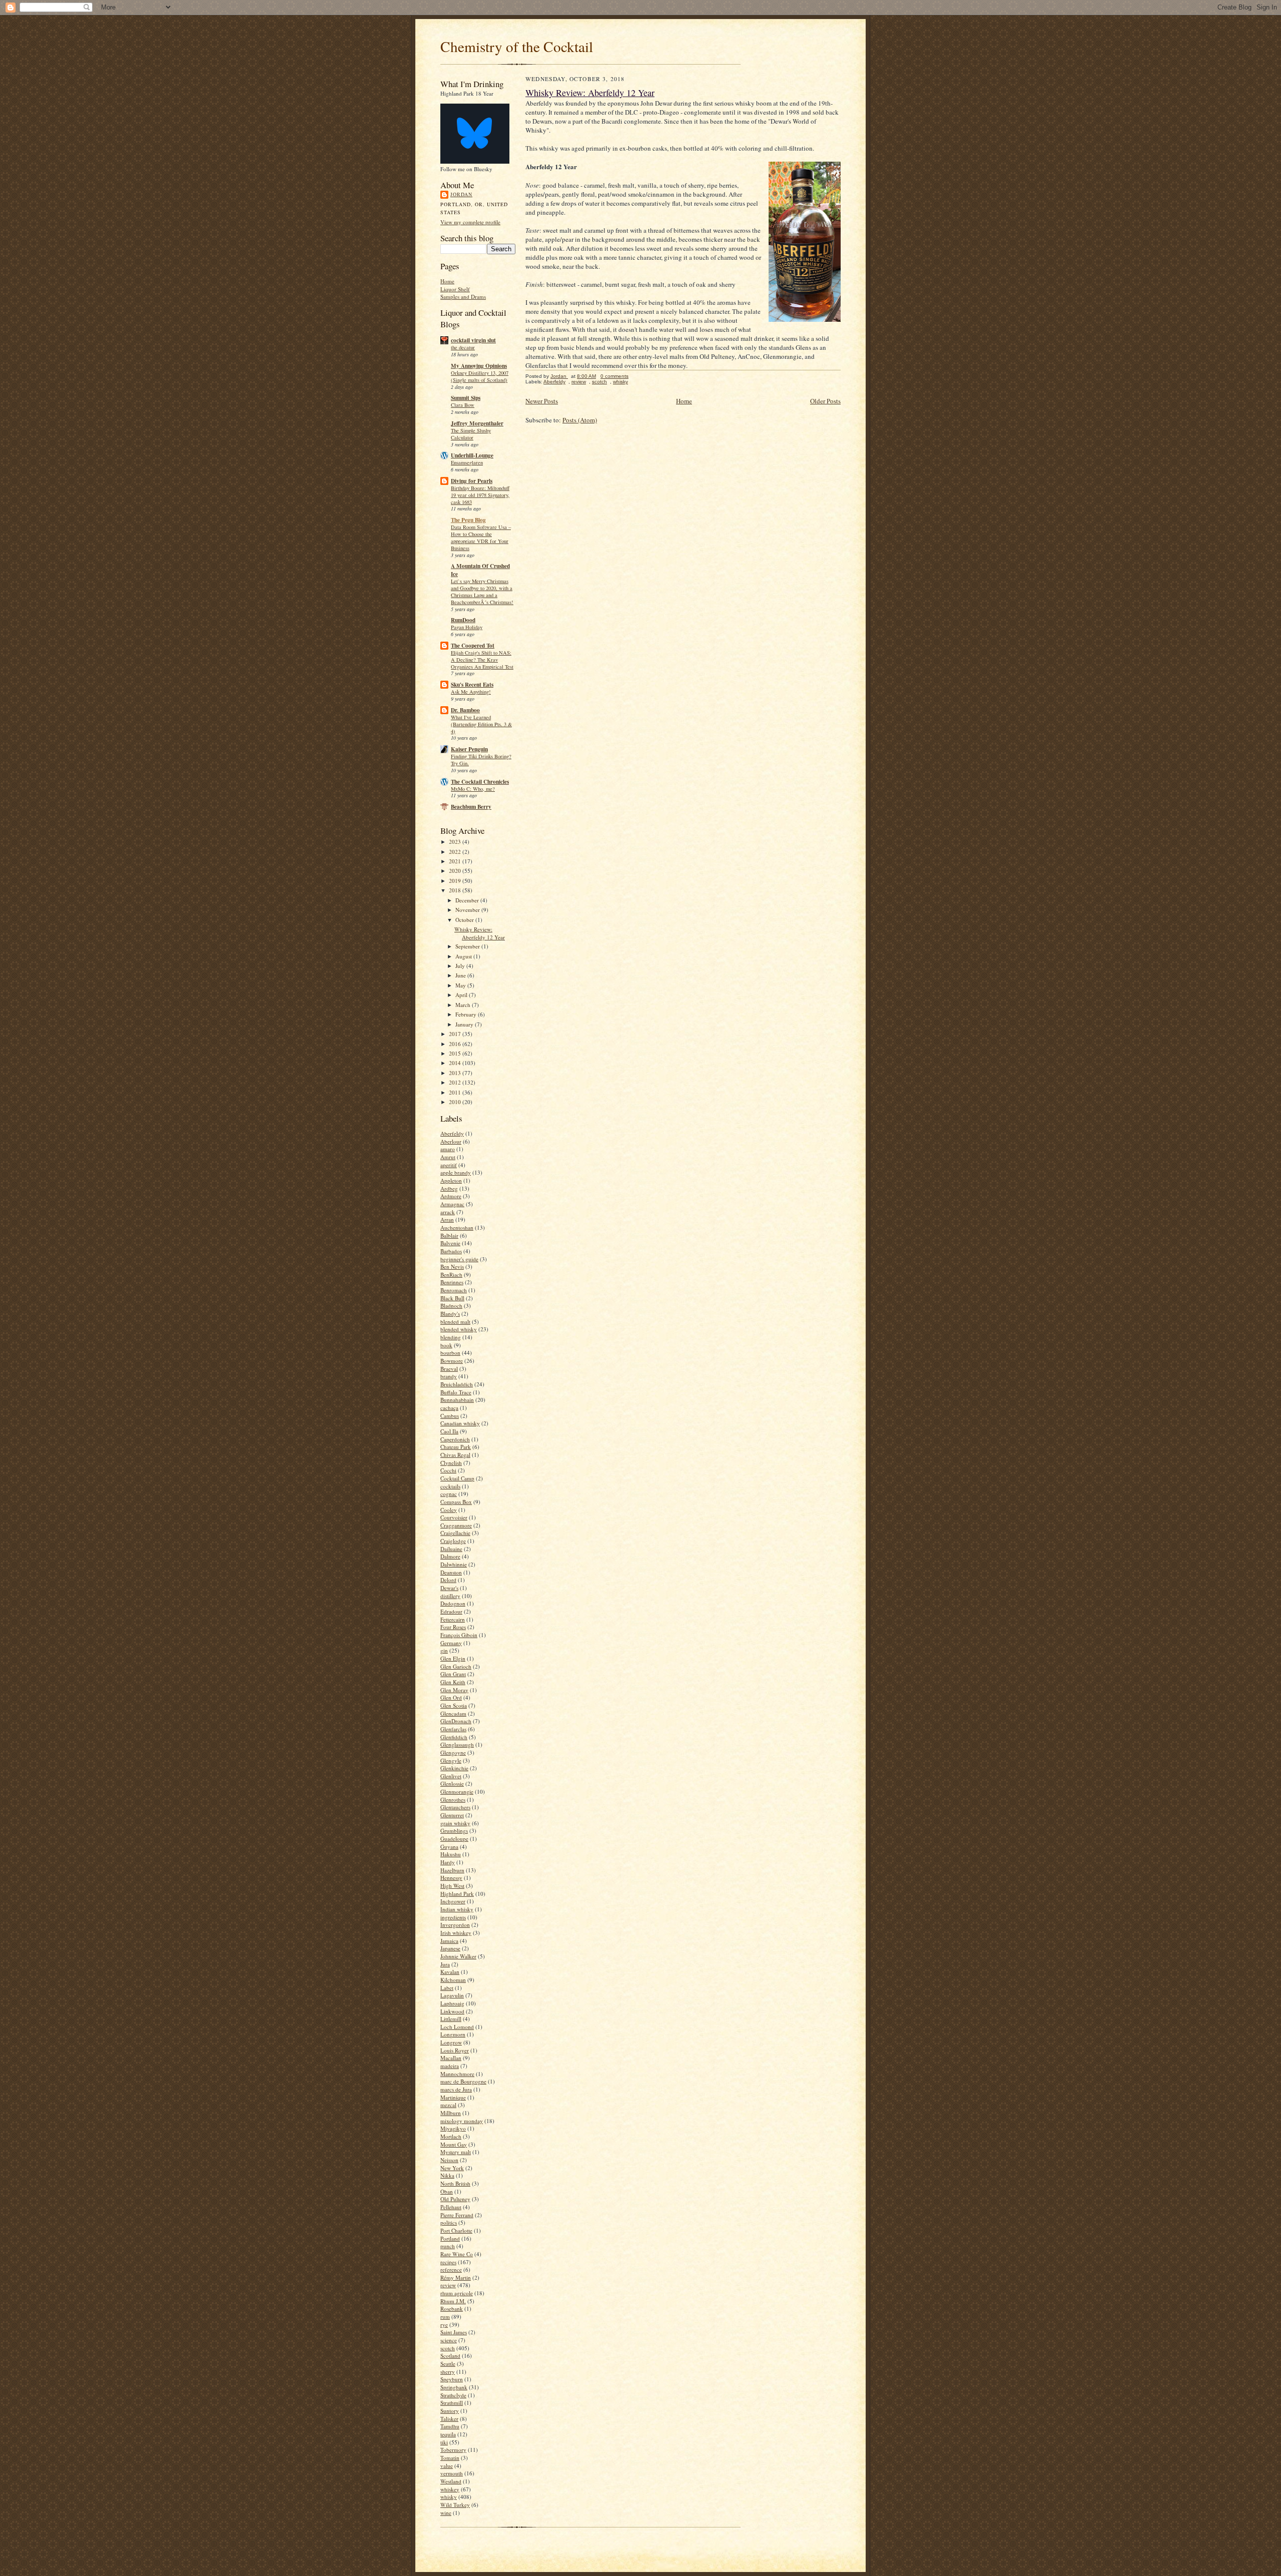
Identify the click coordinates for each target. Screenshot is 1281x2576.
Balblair (449, 1235)
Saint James (454, 2332)
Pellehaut (451, 2207)
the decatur (463, 347)
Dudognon (453, 1603)
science (449, 2340)
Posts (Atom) (580, 420)
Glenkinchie (454, 1768)
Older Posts (825, 401)
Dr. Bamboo (465, 710)
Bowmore (452, 1361)
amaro (448, 1149)
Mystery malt (456, 2152)
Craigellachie (455, 1533)
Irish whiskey (456, 1933)
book (446, 1345)
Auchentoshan (457, 1227)
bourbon (450, 1353)
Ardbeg (449, 1188)
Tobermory (453, 2450)
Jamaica (449, 1941)
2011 (456, 1092)
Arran (447, 1219)
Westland (451, 2481)
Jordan (461, 194)
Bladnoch (451, 1306)
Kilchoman (453, 1980)
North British (455, 2183)
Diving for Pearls (472, 481)
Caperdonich (455, 1439)
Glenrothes (453, 1799)
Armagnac (452, 1204)
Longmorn (453, 2034)
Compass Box (456, 1502)
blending (451, 1337)
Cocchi (448, 1470)
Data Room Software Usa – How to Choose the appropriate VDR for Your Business (481, 537)
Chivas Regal (455, 1455)
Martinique (453, 2097)
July (461, 966)
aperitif (449, 1165)
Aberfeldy (452, 1133)
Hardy (448, 1862)
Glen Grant (453, 1674)
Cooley (449, 1510)
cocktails (450, 1486)
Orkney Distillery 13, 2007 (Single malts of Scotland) (480, 376)
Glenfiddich (454, 1737)
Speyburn (452, 2379)
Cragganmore (456, 1525)
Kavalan (450, 1972)
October (465, 920)
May (461, 985)
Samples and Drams (463, 297)
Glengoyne (453, 1752)
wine (446, 2513)
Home (447, 281)
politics (449, 2222)
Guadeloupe (454, 1839)
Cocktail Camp (457, 1478)
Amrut (448, 1157)
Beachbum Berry (471, 807)
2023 (456, 842)
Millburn (451, 2113)
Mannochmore (457, 2074)
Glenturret (452, 1815)
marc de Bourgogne (463, 2081)
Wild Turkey (455, 2505)
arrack (448, 1212)
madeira (450, 2066)
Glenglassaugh (457, 1744)
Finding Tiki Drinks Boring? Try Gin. (481, 760)
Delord (448, 1580)
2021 (456, 861)
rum (445, 2316)
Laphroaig (452, 2003)
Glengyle (451, 1760)
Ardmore (451, 1196)
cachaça (449, 1408)
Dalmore (450, 1556)
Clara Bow (463, 405)
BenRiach (451, 1274)
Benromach (454, 1290)
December (468, 900)
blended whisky (459, 1329)
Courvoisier (454, 1517)
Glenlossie (452, 1783)
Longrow (451, 2042)
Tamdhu (450, 2426)
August (464, 956)
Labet (447, 1988)
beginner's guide (459, 1259)
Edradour (451, 1611)
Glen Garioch (456, 1666)
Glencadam (453, 1713)
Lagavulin (452, 1995)
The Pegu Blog (468, 520)
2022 (456, 852)
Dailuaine (451, 1549)
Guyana (449, 1847)
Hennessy (451, 1878)
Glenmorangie (457, 1791)
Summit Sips (466, 398)
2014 (456, 1063)
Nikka (447, 2175)
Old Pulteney (455, 2199)
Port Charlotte (456, 2230)
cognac (449, 1494)
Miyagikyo (453, 2128)
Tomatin (450, 2458)
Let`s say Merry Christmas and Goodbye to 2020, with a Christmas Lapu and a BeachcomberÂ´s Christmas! (482, 591)
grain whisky (455, 1823)
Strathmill (452, 2403)
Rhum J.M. (453, 2301)
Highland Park (457, 1894)
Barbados (451, 1251)
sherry (448, 2372)
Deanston (451, 1572)
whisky (449, 2497)
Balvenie (450, 1243)
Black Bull (452, 1298)
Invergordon (455, 1925)
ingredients (453, 1917)
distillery (450, 1596)
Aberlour (451, 1141)
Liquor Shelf (455, 289)
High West (452, 1886)
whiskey (450, 2489)
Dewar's (449, 1588)
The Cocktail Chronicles (480, 782)
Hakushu (451, 1854)
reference (451, 2269)
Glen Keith (453, 1682)
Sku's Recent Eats (472, 685)
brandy (449, 1376)
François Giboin (459, 1635)
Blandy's (450, 1314)
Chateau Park (456, 1447)
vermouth (452, 2473)
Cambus (450, 1416)
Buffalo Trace (456, 1392)
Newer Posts (542, 401)
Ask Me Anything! (471, 692)
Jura (445, 1964)
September (468, 946)
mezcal (448, 2105)
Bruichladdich (457, 1384)
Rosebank (452, 2308)
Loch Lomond (457, 2027)
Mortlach (451, 2136)
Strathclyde (453, 2395)
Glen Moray (454, 1690)
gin (444, 1650)
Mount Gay (454, 2144)
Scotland (450, 2356)
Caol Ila (449, 1431)
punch (448, 2246)
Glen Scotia (454, 1705)
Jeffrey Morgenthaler (477, 423)
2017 (456, 1034)
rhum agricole (457, 2293)
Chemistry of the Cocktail (517, 46)
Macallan (451, 2058)
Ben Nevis (452, 1266)
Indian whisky (457, 1909)
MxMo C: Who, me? (473, 789)
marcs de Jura (456, 2089)
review (448, 2285)
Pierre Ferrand (457, 2215)
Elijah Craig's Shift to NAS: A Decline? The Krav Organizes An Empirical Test (482, 660)
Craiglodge (453, 1541)
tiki (444, 2442)
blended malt (455, 1322)
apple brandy (456, 1172)
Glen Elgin (453, 1658)
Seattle (448, 2364)
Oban (447, 2191)
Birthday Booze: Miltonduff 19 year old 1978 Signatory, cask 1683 (480, 495)
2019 (456, 881)
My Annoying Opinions (479, 366)
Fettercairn (453, 1619)
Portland (450, 2238)
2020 (456, 871)
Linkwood (452, 2011)
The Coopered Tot (473, 646)
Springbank (454, 2387)
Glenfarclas (453, 1729)
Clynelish (451, 1463)
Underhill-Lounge (472, 455)
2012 (456, 1082)
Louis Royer (455, 2050)
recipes (448, 2262)
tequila (448, 2434)
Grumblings (454, 1831)
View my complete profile (470, 222)
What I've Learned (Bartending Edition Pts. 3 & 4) (481, 724)
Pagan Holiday (467, 627)
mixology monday (462, 2121)
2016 (456, 1044)
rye (444, 2325)
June (461, 975)
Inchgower (453, 1901)
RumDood (463, 620)
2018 (456, 890)
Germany (451, 1643)
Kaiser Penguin (469, 749)
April (462, 995)
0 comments (614, 376)
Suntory (450, 2411)
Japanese (450, 1948)
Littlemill (451, 2019)
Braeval (449, 1369)
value (447, 2466)
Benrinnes (452, 1282)
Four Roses (453, 1627)
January (465, 1024)
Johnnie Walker (458, 1956)
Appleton (451, 1180)
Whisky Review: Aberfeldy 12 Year (480, 933)
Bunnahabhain (457, 1400)
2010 (456, 1102)
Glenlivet (451, 1776)
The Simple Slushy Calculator (471, 434)
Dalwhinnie (454, 1564)
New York (452, 2168)
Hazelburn (452, 1870)
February (467, 1014)
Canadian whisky (460, 1423)
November (468, 910)
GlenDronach (456, 1721)
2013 (456, 1073)
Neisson (449, 2160)
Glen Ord (451, 1697)
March (464, 1005)
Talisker (449, 2419)
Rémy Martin (456, 2277)
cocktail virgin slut (473, 340)
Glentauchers (455, 1807)
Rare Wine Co (457, 2254)
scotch (448, 2348)
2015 (456, 1053)
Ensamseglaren (467, 462)
